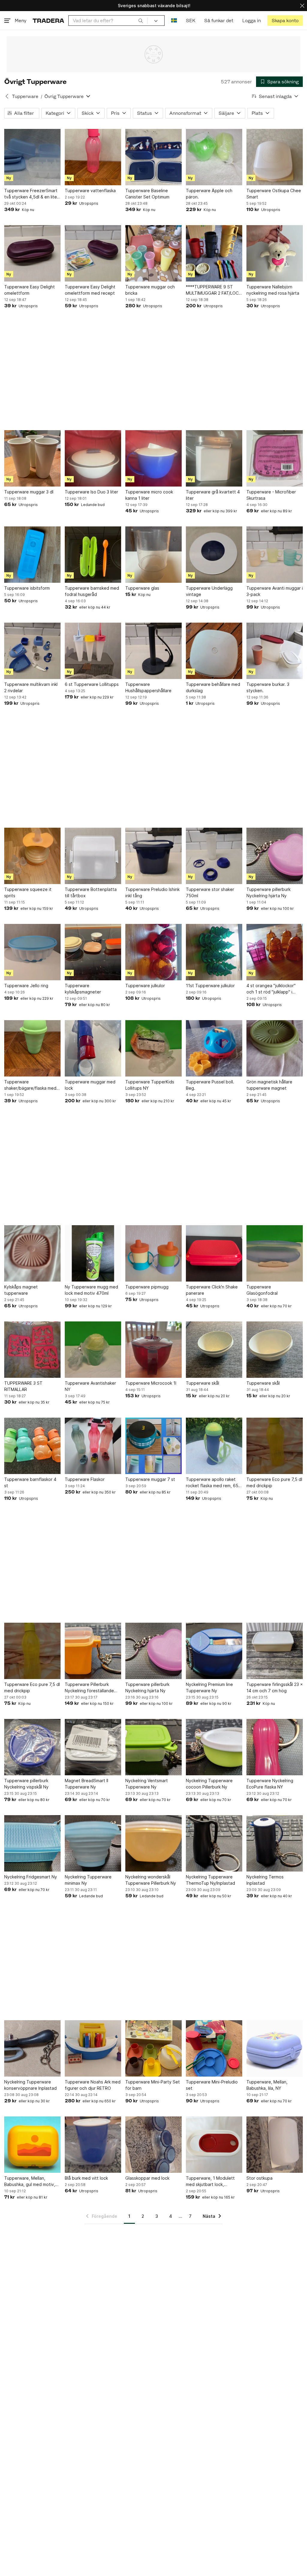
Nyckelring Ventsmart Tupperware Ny (147, 1784)
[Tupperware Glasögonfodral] (275, 1253)
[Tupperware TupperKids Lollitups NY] (153, 1048)
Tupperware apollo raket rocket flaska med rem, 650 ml (213, 1483)
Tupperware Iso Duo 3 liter (91, 492)
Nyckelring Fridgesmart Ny (31, 1877)
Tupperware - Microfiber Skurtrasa (271, 495)
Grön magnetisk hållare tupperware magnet (269, 1085)
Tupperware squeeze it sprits (28, 892)
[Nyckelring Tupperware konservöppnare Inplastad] (32, 2048)
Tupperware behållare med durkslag (213, 687)
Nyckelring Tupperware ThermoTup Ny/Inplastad (210, 1880)
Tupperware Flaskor (85, 1479)
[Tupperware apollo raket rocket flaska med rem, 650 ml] (214, 1446)
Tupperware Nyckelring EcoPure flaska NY (270, 1784)
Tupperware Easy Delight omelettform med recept (90, 290)
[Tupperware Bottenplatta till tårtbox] (93, 856)
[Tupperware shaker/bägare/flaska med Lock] (32, 1048)
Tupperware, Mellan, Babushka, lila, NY (267, 2085)
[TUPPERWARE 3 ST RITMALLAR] (32, 1350)
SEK (191, 21)
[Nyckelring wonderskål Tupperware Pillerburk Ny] (153, 1843)
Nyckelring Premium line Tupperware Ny (209, 1687)
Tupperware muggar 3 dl (29, 492)
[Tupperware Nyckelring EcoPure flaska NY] (275, 1747)
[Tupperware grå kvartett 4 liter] (214, 458)
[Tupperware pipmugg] (153, 1253)
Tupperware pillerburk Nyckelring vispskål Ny (26, 1784)
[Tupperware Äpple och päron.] (214, 157)
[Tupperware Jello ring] (32, 952)
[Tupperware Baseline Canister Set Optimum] (153, 157)
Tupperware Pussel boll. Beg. (210, 1085)
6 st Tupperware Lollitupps (92, 684)
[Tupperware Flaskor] (93, 1446)
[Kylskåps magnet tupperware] (32, 1253)
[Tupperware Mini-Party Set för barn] (153, 2048)
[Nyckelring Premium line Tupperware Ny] (214, 1651)
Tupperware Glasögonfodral (262, 1290)
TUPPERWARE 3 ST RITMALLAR (23, 1386)
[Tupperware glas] (153, 555)
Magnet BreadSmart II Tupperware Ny (86, 1784)
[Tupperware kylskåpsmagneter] (93, 952)
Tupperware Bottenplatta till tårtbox (91, 892)
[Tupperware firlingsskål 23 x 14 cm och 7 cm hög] (275, 1651)
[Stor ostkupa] (275, 2145)
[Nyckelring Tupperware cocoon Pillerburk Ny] (214, 1747)
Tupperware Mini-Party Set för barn (153, 2085)
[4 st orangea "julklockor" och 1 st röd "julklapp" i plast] (275, 952)
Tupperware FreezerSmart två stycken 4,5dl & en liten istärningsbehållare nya (32, 194)
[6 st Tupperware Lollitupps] (93, 651)
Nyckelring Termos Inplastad (265, 1880)
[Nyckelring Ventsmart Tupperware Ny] (153, 1747)
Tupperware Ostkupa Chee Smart (274, 194)
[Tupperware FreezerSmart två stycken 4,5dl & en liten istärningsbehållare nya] (32, 157)
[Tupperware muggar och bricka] (153, 253)
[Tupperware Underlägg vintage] (214, 555)
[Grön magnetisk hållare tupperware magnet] (275, 1048)
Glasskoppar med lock (147, 2178)
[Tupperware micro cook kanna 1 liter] (153, 458)
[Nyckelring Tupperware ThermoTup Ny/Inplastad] (214, 1843)
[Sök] (141, 20)
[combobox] (108, 21)
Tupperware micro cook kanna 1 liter (149, 495)
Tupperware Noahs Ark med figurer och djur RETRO (93, 2085)
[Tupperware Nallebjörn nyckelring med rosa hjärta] (275, 253)
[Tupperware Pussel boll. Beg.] (214, 1048)
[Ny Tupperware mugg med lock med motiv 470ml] (93, 1253)
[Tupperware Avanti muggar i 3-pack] (275, 555)
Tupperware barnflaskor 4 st (30, 1482)
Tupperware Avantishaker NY (90, 1386)
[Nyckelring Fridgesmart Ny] (32, 1843)
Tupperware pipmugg (147, 1287)
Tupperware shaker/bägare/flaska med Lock (30, 1085)
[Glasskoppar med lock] (153, 2145)
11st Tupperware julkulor (210, 986)
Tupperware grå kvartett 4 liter (213, 495)
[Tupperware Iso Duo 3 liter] (93, 458)
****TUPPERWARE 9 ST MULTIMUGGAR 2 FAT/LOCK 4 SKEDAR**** (214, 290)
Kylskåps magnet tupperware (21, 1290)
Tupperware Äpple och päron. (209, 194)
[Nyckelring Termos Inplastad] (275, 1843)
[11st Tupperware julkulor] (214, 952)
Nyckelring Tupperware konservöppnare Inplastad (30, 2085)
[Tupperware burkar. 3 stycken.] (275, 651)
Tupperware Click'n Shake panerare (212, 1290)
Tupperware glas (142, 588)
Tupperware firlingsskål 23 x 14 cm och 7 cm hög (275, 1687)
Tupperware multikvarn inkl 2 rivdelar (31, 687)
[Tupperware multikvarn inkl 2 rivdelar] (32, 651)
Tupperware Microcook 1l (151, 1383)
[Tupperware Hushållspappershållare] (153, 651)
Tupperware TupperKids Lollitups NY (150, 1085)
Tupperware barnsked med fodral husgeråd (92, 591)
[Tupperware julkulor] (153, 952)
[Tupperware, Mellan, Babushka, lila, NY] (275, 2048)
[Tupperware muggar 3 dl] (32, 458)
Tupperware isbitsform (27, 588)
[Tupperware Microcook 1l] (153, 1350)
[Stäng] (302, 6)
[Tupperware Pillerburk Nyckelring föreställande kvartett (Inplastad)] (93, 1651)
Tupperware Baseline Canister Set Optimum (147, 194)
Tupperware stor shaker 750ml (210, 892)
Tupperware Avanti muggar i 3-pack (275, 591)
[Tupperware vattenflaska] (93, 157)
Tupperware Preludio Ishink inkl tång (152, 892)
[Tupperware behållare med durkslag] (214, 651)
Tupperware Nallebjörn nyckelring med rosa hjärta (273, 290)
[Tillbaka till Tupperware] (7, 96)
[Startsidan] (48, 21)
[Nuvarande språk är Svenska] (174, 21)
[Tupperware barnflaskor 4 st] (32, 1446)
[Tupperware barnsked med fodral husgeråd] (93, 555)
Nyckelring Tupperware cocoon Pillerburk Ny (209, 1784)
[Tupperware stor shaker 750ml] (214, 856)
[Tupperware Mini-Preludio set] (214, 2048)
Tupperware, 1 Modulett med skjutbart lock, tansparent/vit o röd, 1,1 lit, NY (213, 2181)
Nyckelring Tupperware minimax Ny (88, 1880)
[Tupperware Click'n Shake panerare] (214, 1253)
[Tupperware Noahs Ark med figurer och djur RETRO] (93, 2048)
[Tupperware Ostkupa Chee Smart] (275, 157)
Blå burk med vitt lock (86, 2178)
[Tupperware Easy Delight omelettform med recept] (93, 253)
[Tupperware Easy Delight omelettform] (32, 253)
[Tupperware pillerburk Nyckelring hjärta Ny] (275, 856)
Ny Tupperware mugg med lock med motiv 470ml (91, 1290)
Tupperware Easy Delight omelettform (30, 290)
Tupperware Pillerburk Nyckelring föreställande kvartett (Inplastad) (89, 1688)
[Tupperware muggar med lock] (93, 1048)
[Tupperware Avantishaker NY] (93, 1350)
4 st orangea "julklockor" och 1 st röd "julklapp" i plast (271, 989)
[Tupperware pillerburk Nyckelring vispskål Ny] (32, 1747)
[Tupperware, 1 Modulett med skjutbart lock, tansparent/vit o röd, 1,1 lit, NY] (214, 2145)
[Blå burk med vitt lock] (93, 2145)
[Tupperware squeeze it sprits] (32, 856)
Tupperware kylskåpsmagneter (83, 989)
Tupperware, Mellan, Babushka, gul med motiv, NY (30, 2181)
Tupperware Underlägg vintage (209, 591)
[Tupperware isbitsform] (32, 555)
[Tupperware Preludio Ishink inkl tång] (153, 856)
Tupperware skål (203, 1383)
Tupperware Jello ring (26, 986)
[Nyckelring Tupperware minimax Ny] (93, 1843)
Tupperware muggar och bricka (150, 290)
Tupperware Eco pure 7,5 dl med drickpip (274, 1482)
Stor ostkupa (259, 2178)
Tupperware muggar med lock (90, 1085)
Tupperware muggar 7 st (150, 1479)
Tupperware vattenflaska (90, 191)
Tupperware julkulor (145, 986)
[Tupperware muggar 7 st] (153, 1446)
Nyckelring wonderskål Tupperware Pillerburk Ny (151, 1880)
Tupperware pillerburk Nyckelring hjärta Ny (268, 892)
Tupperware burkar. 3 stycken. (268, 687)
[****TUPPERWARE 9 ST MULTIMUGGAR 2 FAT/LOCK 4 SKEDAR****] (214, 253)
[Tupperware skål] (214, 1350)
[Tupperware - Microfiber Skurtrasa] (275, 458)
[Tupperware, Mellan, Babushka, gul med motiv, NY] (32, 2145)
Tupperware (25, 96)
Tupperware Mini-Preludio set (212, 2085)
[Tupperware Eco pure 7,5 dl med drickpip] (275, 1446)
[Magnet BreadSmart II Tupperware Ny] (93, 1747)
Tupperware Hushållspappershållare (148, 687)
